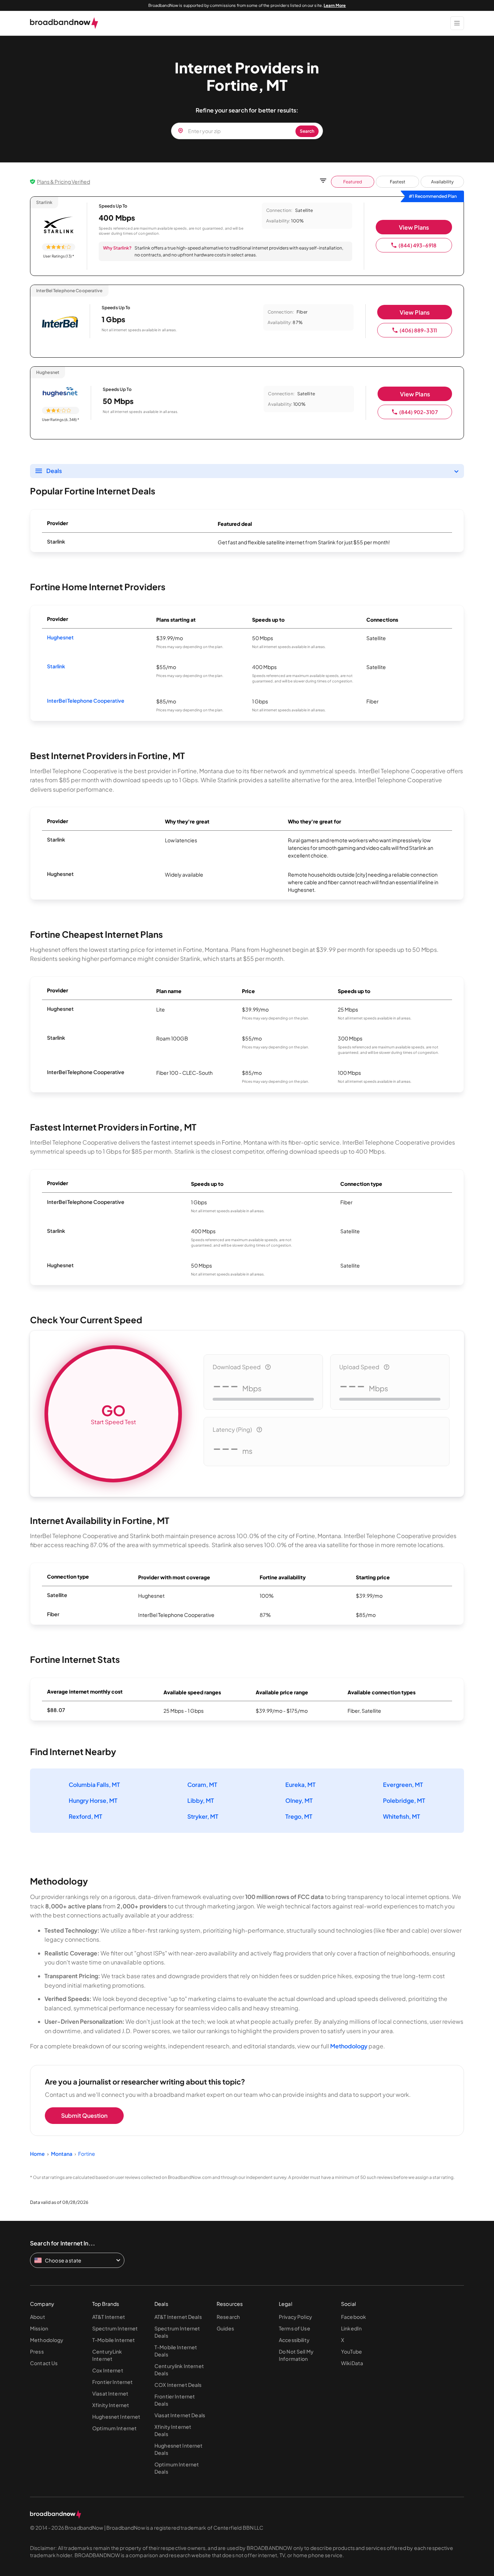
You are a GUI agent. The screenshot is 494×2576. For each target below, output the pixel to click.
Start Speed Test (113, 1413)
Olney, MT (299, 1800)
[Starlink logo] (59, 225)
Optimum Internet (114, 2428)
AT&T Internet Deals (178, 2317)
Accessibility (294, 2340)
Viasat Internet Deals (180, 2415)
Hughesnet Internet (116, 2417)
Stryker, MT (203, 1816)
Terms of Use (295, 2328)
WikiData (352, 2363)
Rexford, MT (86, 1816)
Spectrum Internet (115, 2328)
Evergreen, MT (403, 1785)
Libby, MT (201, 1800)
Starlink (56, 666)
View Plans (414, 227)
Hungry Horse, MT (93, 1800)
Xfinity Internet (111, 2405)
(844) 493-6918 (418, 245)
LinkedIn (351, 2328)
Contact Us (44, 2363)
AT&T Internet (109, 2317)
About (38, 2317)
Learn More (335, 5)
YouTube (352, 2351)
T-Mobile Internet (114, 2340)
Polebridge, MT (404, 1800)
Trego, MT (299, 1816)
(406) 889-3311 (418, 330)
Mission (39, 2328)
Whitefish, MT (402, 1816)
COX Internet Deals (178, 2385)
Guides (225, 2328)
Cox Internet (108, 2370)
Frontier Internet (112, 2382)
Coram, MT (202, 1785)
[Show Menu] (457, 23)
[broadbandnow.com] (64, 23)
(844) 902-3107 (419, 412)
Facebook (354, 2317)
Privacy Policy (295, 2317)
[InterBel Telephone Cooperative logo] (60, 323)
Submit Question (84, 2115)
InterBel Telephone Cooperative (86, 701)
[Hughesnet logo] (61, 393)
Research (228, 2317)
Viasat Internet (110, 2393)
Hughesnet (60, 637)
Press (37, 2351)
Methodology (349, 2046)
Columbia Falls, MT (94, 1785)
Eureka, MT (301, 1785)
